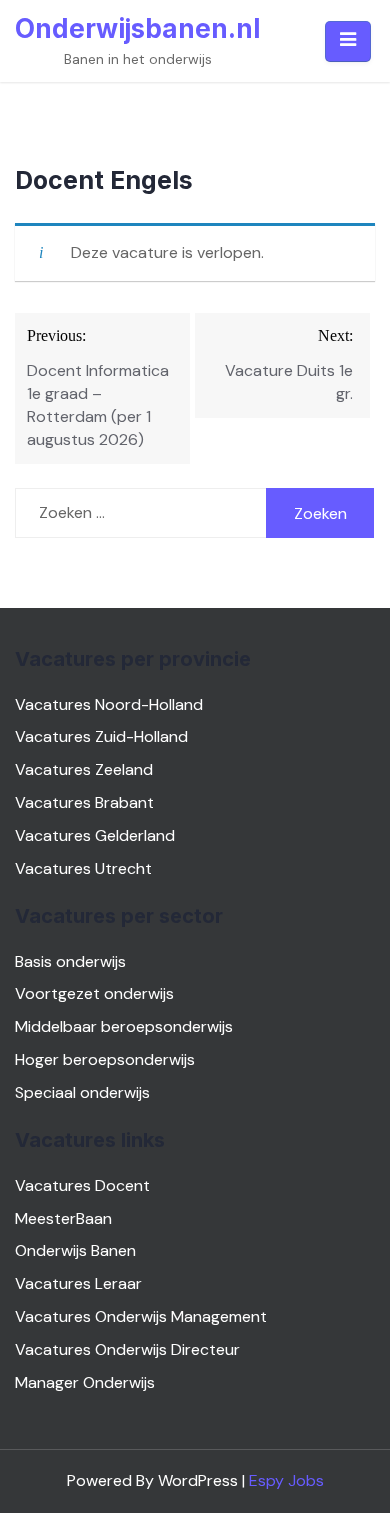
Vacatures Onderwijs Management (141, 1316)
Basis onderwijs (70, 961)
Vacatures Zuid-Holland (101, 736)
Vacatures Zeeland (84, 769)
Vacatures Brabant (84, 802)
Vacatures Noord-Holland (109, 704)
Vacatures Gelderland (95, 835)
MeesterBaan (63, 1218)
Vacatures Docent (82, 1185)
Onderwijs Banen (75, 1250)
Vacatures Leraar (78, 1283)
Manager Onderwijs (85, 1382)
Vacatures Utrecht (83, 868)
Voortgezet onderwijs (94, 993)
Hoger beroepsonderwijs (105, 1059)
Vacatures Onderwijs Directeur (127, 1349)
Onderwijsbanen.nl (137, 28)
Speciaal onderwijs (82, 1092)
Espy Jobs (286, 1480)
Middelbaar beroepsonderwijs (124, 1026)
